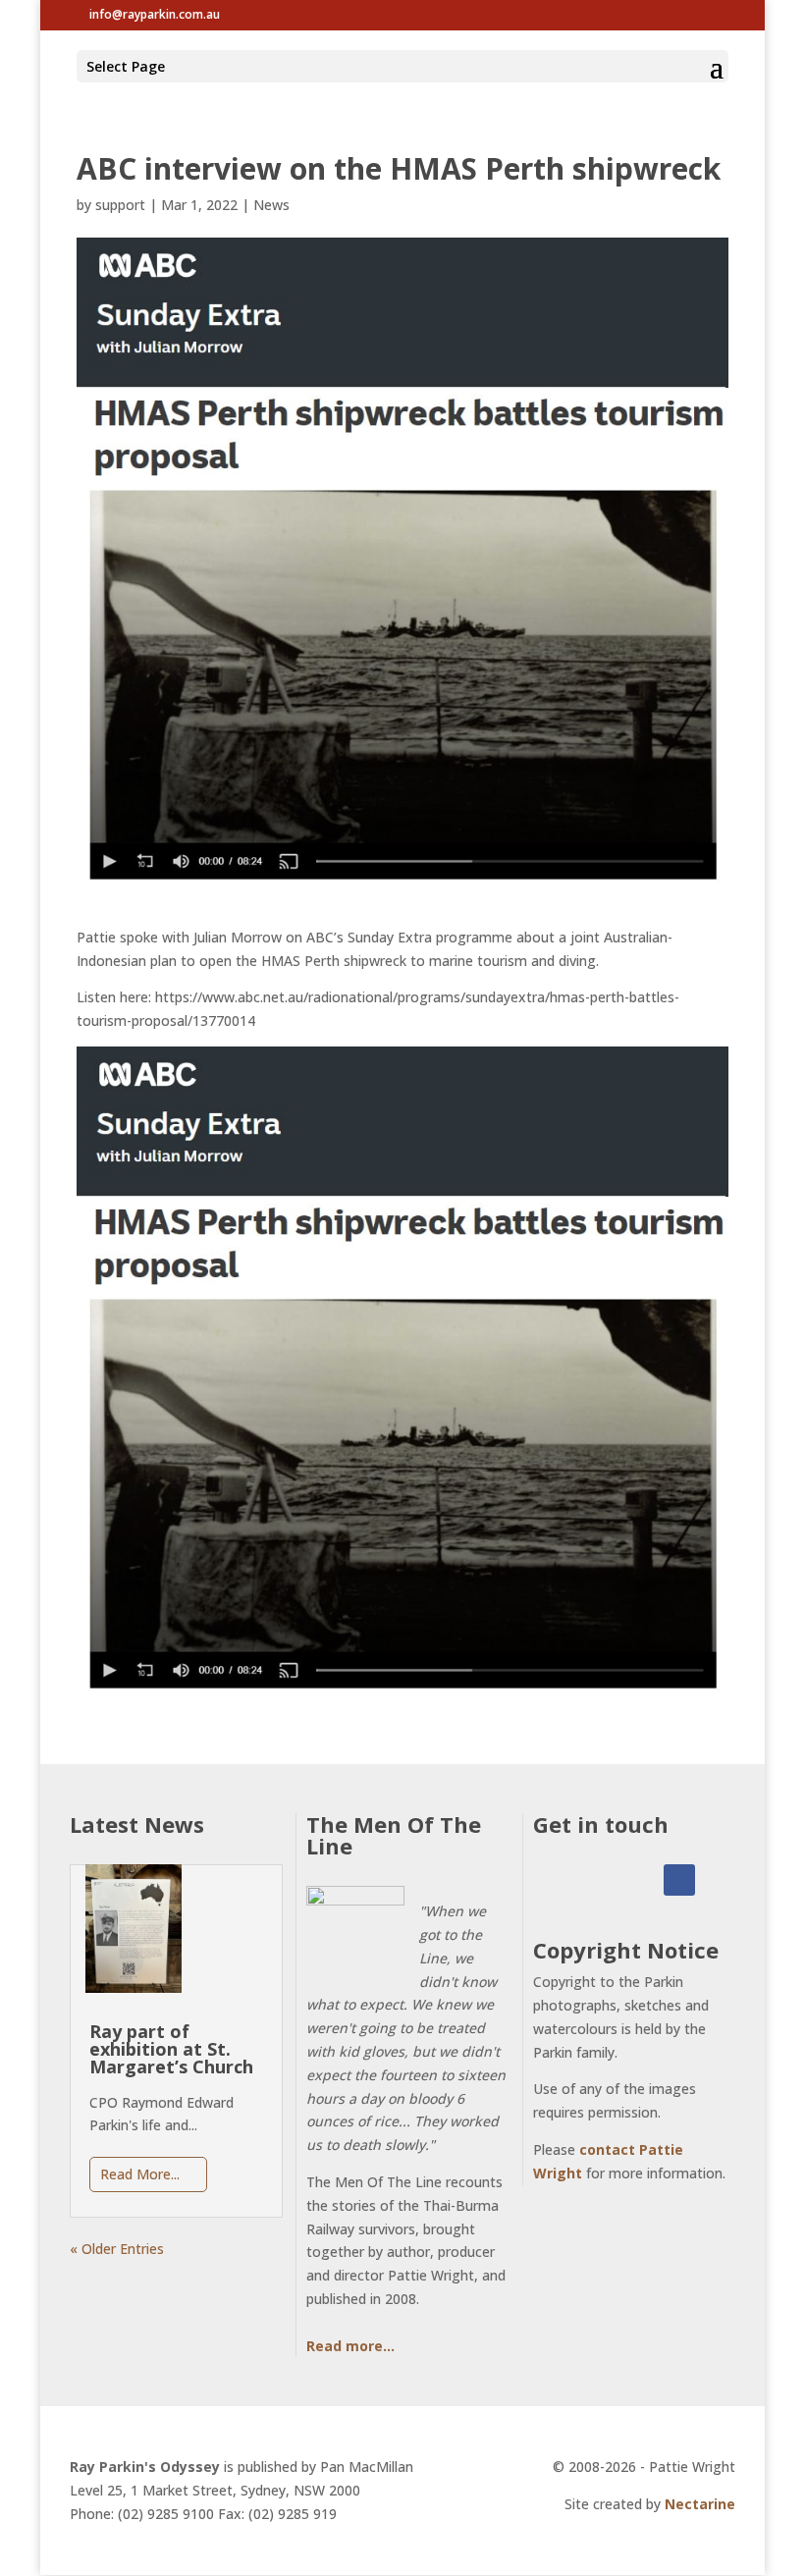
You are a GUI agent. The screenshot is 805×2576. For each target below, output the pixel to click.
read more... (140, 2174)
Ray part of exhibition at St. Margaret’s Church (171, 2049)
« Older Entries (117, 2249)
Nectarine (700, 2504)
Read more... (350, 2346)
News (271, 205)
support (120, 205)
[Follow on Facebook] (679, 1880)
